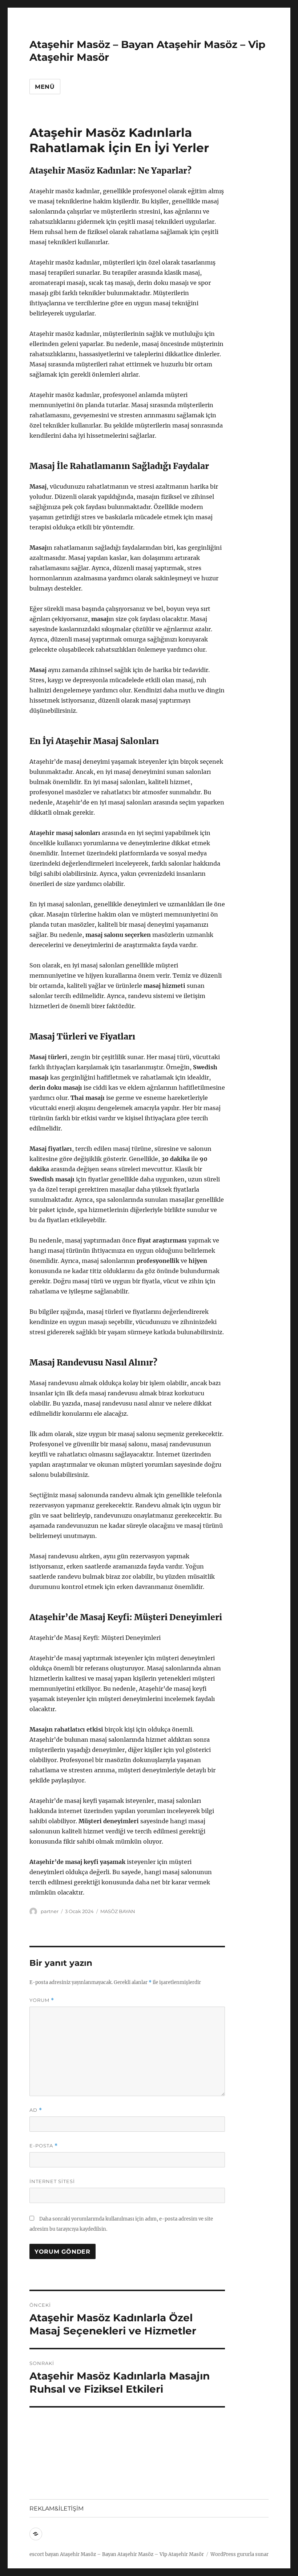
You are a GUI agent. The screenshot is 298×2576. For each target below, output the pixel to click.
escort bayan (44, 2554)
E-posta (44, 2146)
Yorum (42, 2000)
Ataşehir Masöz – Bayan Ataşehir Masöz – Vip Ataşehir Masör (132, 2554)
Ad (36, 2110)
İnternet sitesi (52, 2181)
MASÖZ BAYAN (118, 1911)
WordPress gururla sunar (239, 2554)
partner (50, 1911)
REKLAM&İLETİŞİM (57, 2509)
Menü (45, 87)
